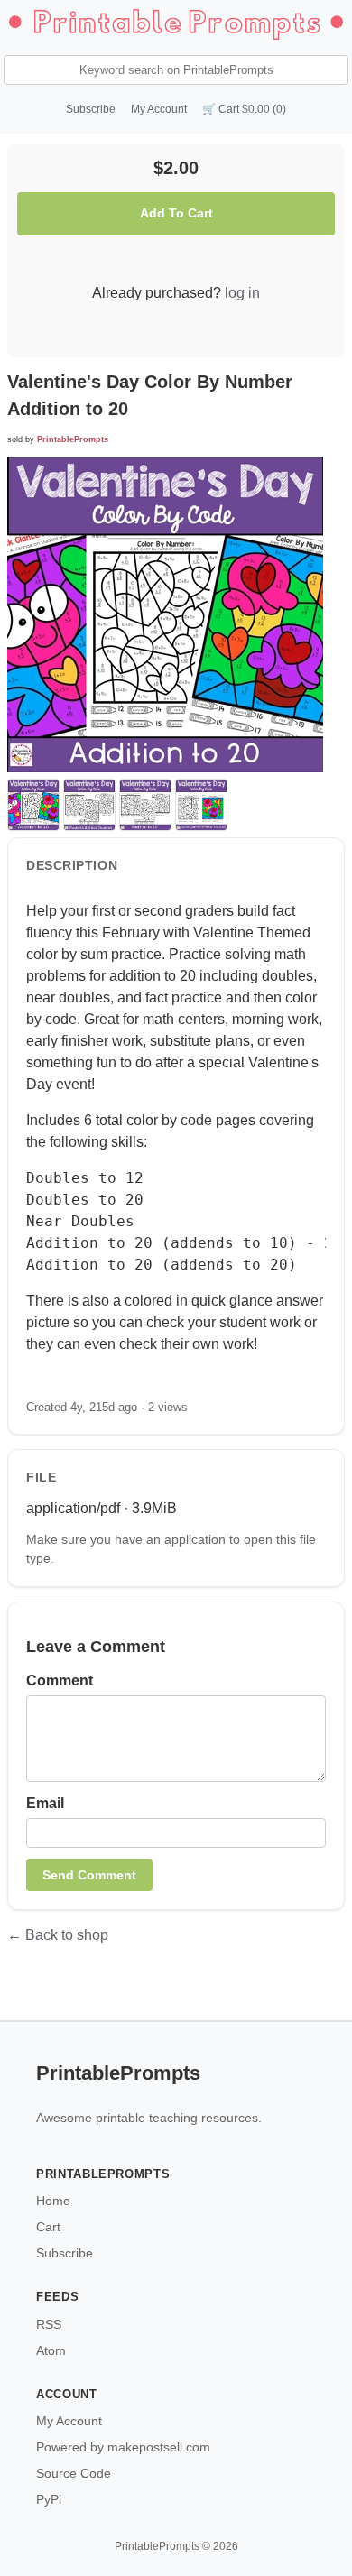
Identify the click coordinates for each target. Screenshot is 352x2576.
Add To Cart (176, 213)
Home (53, 2201)
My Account (159, 109)
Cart (48, 2227)
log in (242, 293)
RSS (49, 2324)
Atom (51, 2350)
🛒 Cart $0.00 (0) (244, 109)
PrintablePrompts (73, 439)
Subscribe (91, 109)
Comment (60, 1680)
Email (45, 1803)
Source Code (74, 2473)
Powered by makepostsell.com (123, 2447)
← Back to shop (58, 1935)
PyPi (49, 2499)
